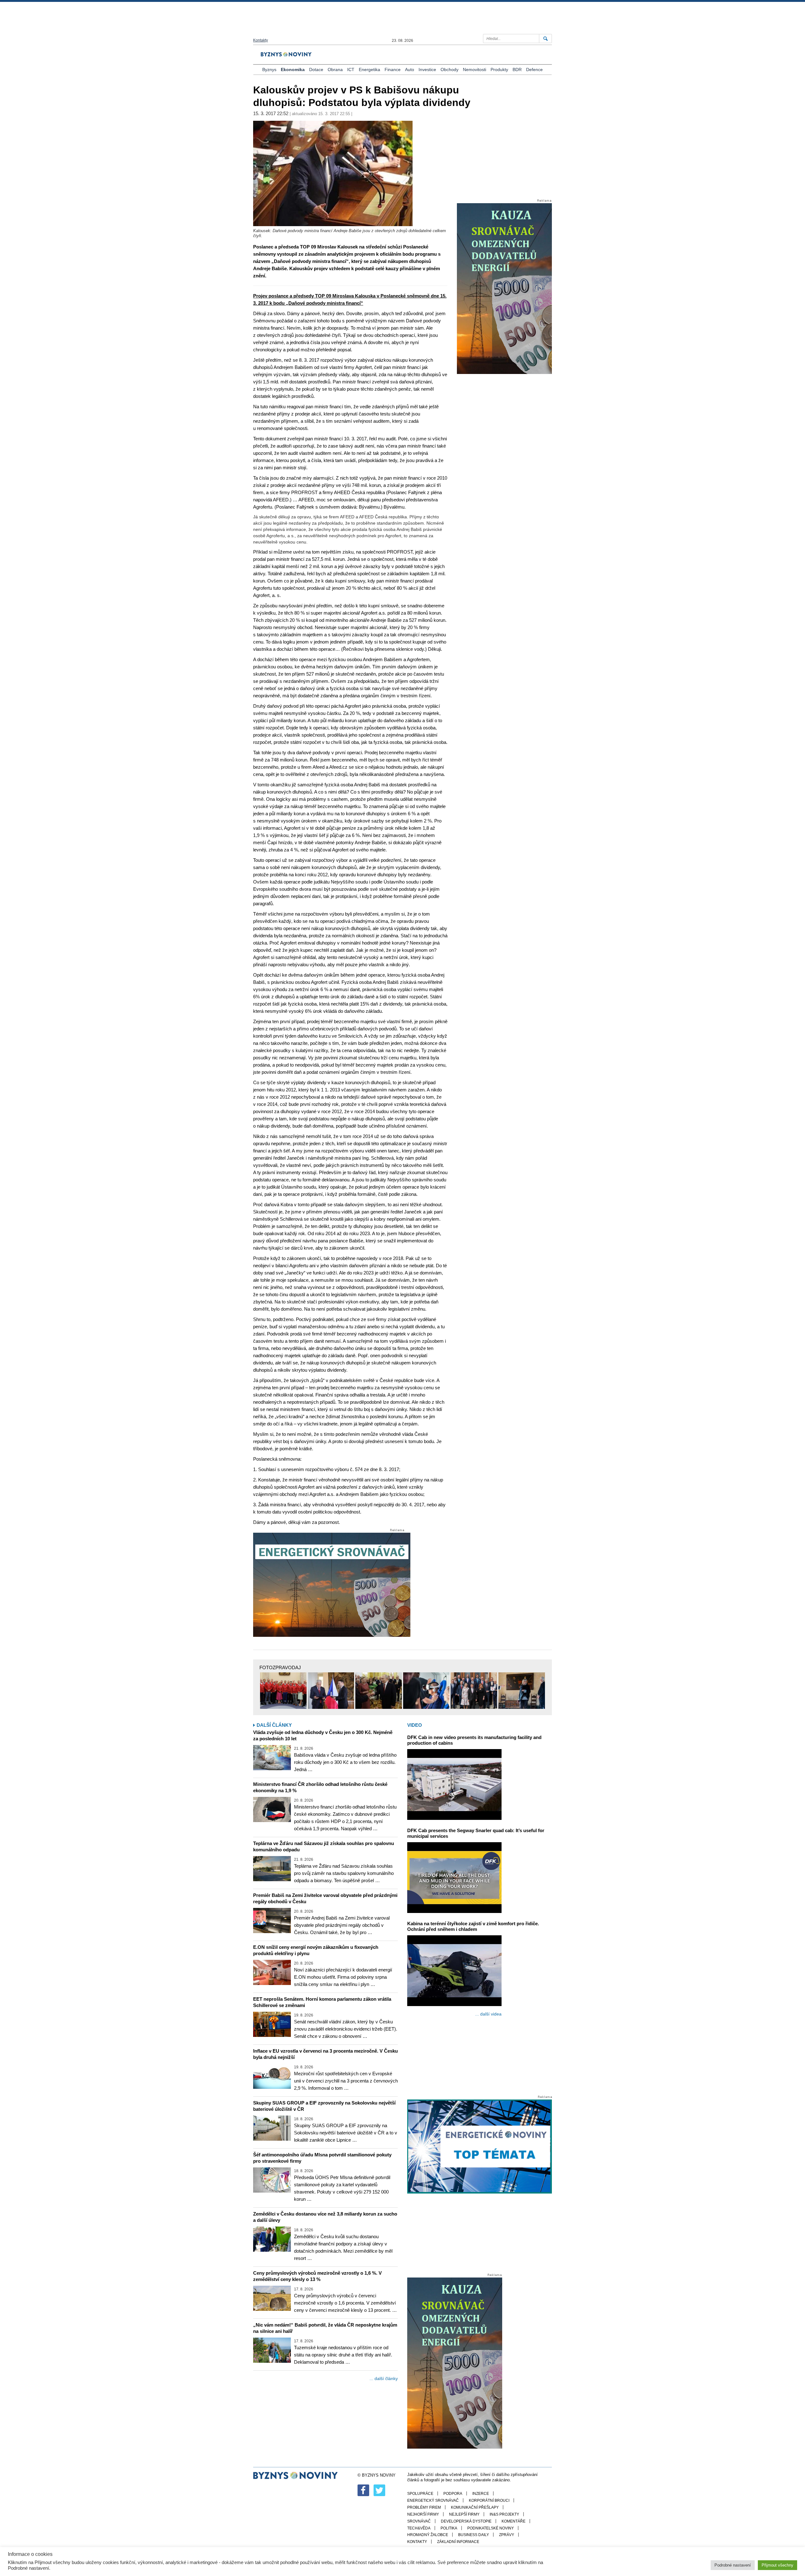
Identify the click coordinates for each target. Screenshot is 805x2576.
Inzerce (481, 2494)
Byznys (269, 70)
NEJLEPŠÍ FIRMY (464, 2514)
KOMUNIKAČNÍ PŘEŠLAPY (475, 2507)
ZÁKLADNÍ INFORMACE (458, 2542)
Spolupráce (420, 2494)
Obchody (450, 70)
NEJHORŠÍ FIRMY (423, 2514)
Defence (534, 70)
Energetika (369, 70)
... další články (384, 2378)
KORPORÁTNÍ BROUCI (489, 2501)
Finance (393, 70)
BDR (517, 70)
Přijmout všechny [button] (777, 2565)
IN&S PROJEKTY (504, 2514)
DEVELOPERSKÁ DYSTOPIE (466, 2521)
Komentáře (514, 2521)
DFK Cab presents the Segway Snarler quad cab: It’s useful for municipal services (476, 1833)
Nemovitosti (475, 70)
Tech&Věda (419, 2528)
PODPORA (453, 2494)
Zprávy (507, 2535)
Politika (449, 2528)
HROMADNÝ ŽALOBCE (428, 2535)
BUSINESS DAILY (474, 2535)
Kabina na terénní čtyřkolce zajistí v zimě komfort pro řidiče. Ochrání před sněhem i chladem (473, 1926)
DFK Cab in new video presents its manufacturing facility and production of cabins (474, 1740)
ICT (351, 70)
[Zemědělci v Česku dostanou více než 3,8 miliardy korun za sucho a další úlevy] (272, 2239)
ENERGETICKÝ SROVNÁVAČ (433, 2501)
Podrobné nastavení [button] (733, 2565)
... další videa (488, 2014)
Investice (427, 70)
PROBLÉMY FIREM (424, 2507)
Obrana (335, 70)
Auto (410, 70)
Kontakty (261, 40)
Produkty (499, 70)
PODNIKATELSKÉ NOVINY (491, 2528)
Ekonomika (293, 70)
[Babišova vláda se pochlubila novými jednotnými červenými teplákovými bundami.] (283, 1691)
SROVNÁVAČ (419, 2521)
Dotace (316, 70)
